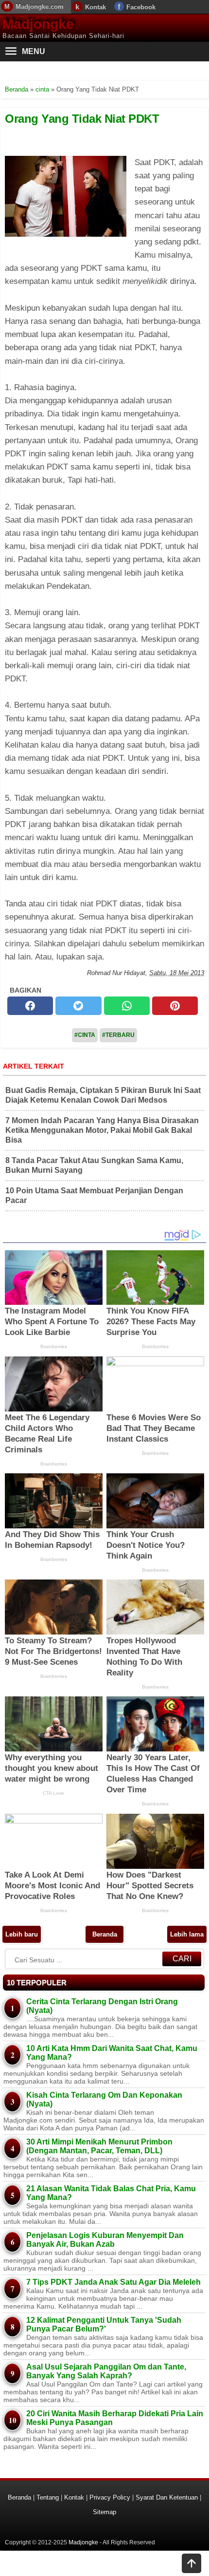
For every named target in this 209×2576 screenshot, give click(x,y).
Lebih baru (22, 1934)
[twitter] (78, 1006)
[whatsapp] (127, 1006)
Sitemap (104, 2512)
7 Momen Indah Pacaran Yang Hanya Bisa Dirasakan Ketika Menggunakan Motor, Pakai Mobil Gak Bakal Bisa (102, 1130)
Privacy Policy (110, 2497)
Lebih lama (187, 1934)
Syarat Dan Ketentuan (167, 2497)
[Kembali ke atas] (192, 2564)
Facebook (141, 7)
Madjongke (38, 24)
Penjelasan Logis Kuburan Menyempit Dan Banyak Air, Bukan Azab (105, 2240)
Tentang (48, 2497)
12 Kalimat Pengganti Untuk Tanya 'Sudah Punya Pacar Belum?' (104, 2324)
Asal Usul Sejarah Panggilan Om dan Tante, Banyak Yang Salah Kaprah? (106, 2371)
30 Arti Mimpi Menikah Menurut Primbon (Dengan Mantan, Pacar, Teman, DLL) (99, 2146)
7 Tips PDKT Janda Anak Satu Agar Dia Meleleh (113, 2282)
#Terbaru (118, 1035)
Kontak (96, 7)
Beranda (105, 1934)
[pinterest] (175, 1006)
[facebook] (30, 1006)
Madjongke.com (40, 7)
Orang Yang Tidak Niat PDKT (82, 119)
